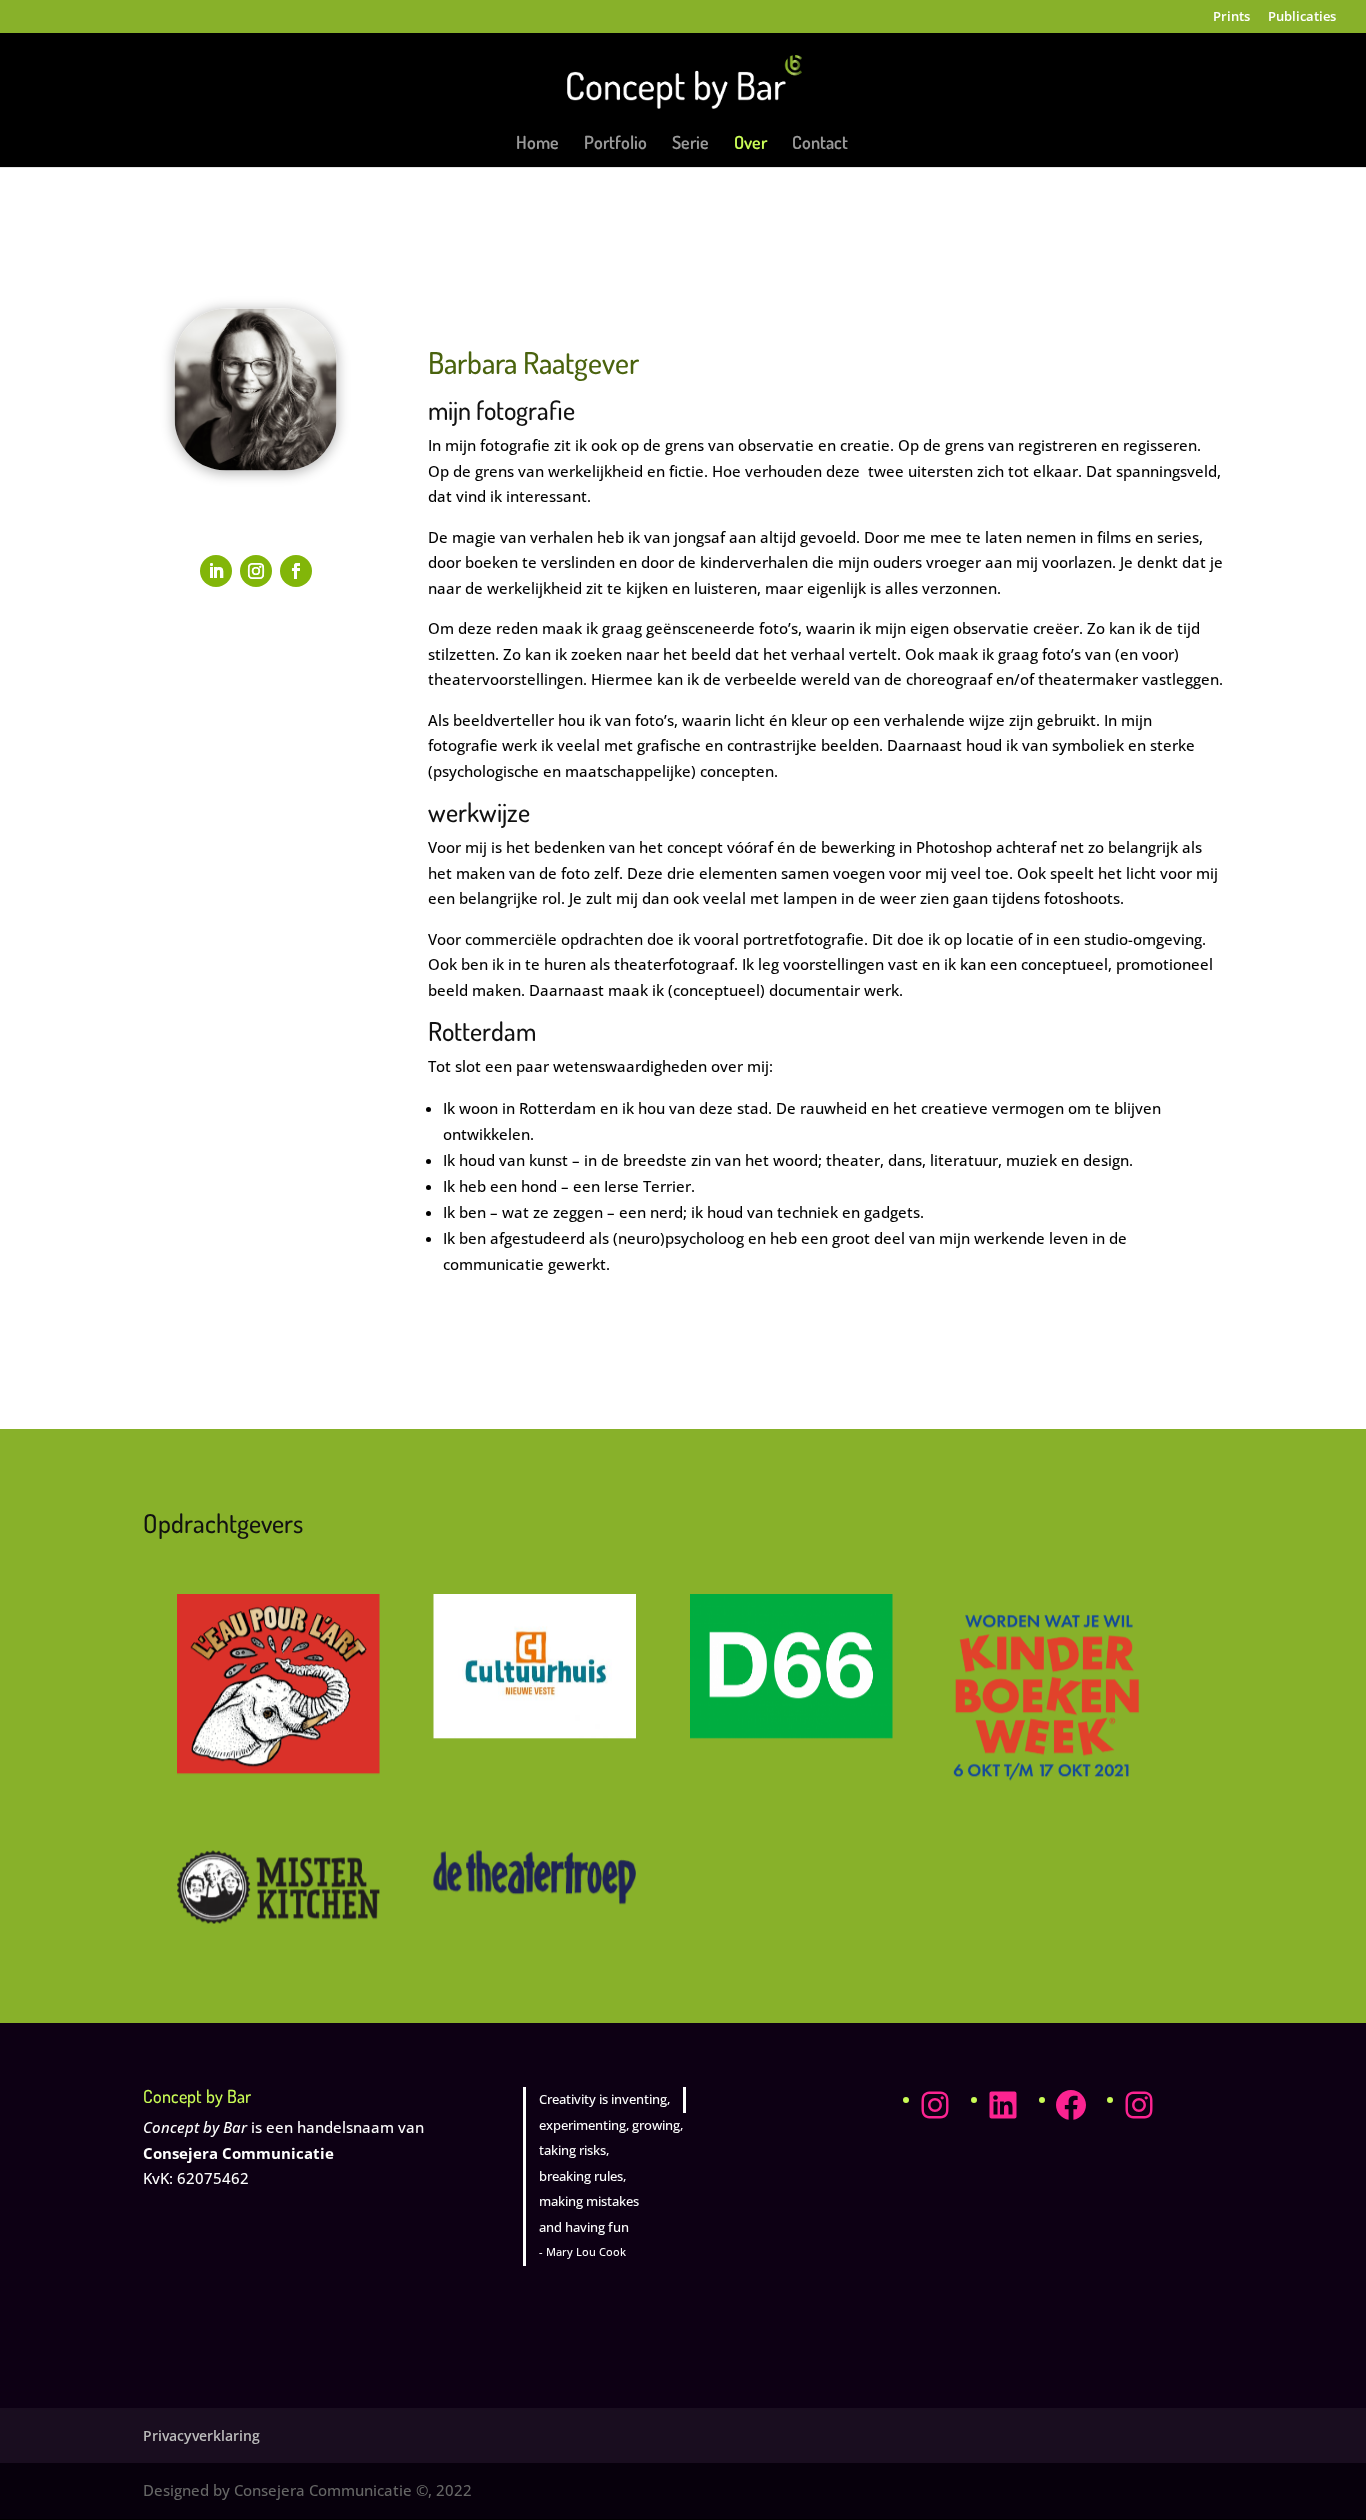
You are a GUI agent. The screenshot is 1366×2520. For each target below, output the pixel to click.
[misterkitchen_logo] (278, 1918)
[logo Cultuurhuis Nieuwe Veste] (534, 1733)
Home (537, 144)
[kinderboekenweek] (1047, 1791)
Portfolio (615, 144)
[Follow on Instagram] (256, 571)
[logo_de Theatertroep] (534, 1898)
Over (750, 144)
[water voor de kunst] (278, 1768)
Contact (820, 144)
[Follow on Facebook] (296, 571)
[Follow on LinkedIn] (216, 571)
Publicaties (1302, 17)
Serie (690, 144)
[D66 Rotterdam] (791, 1733)
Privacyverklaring (201, 2435)
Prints (1231, 17)
